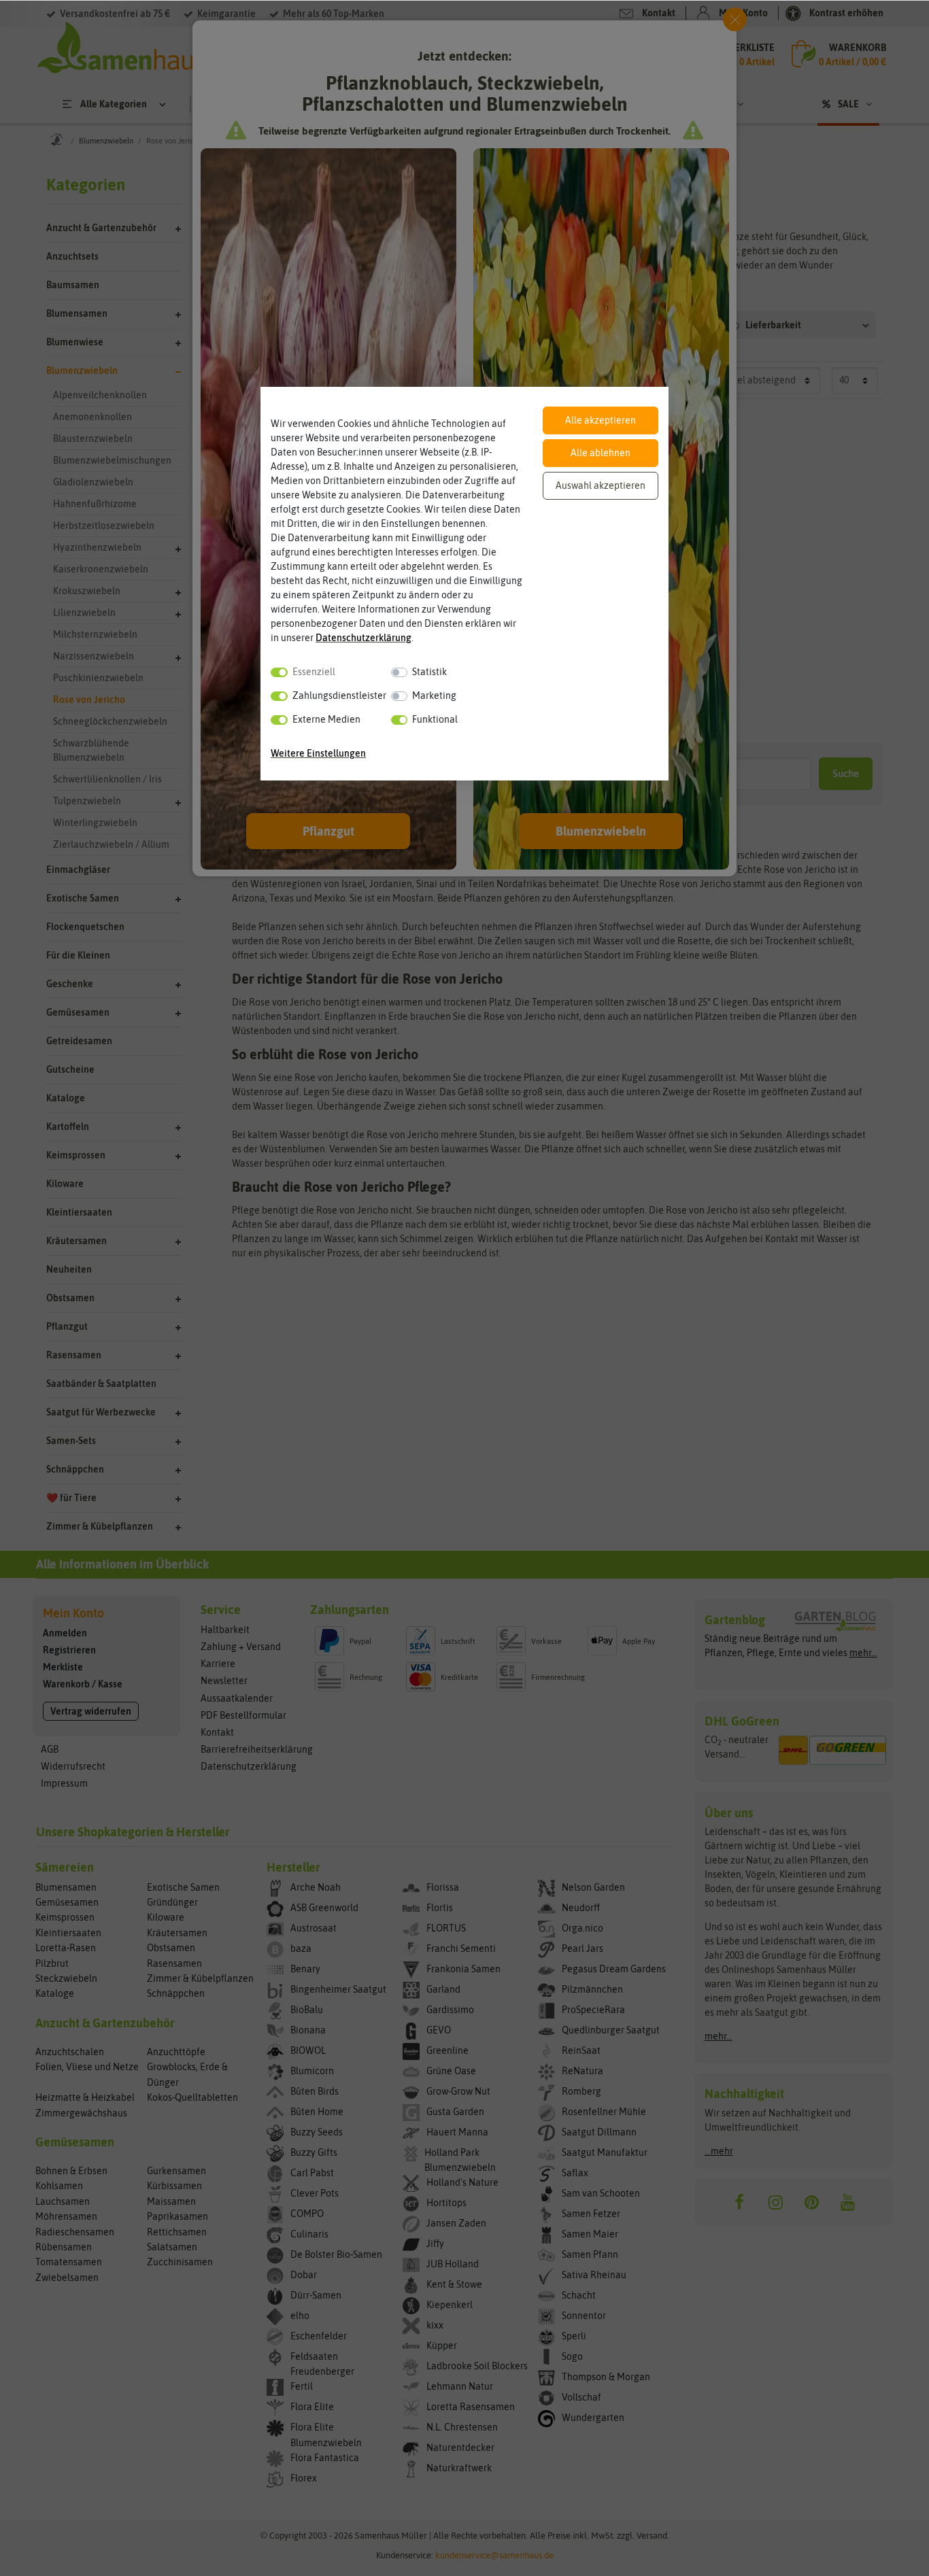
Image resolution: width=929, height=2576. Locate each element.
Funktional (435, 719)
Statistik (429, 672)
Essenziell (314, 672)
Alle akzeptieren (601, 420)
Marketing (434, 695)
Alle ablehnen (601, 453)
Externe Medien (326, 719)
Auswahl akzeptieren (601, 485)
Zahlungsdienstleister (339, 695)
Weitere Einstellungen (318, 753)
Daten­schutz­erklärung (364, 638)
